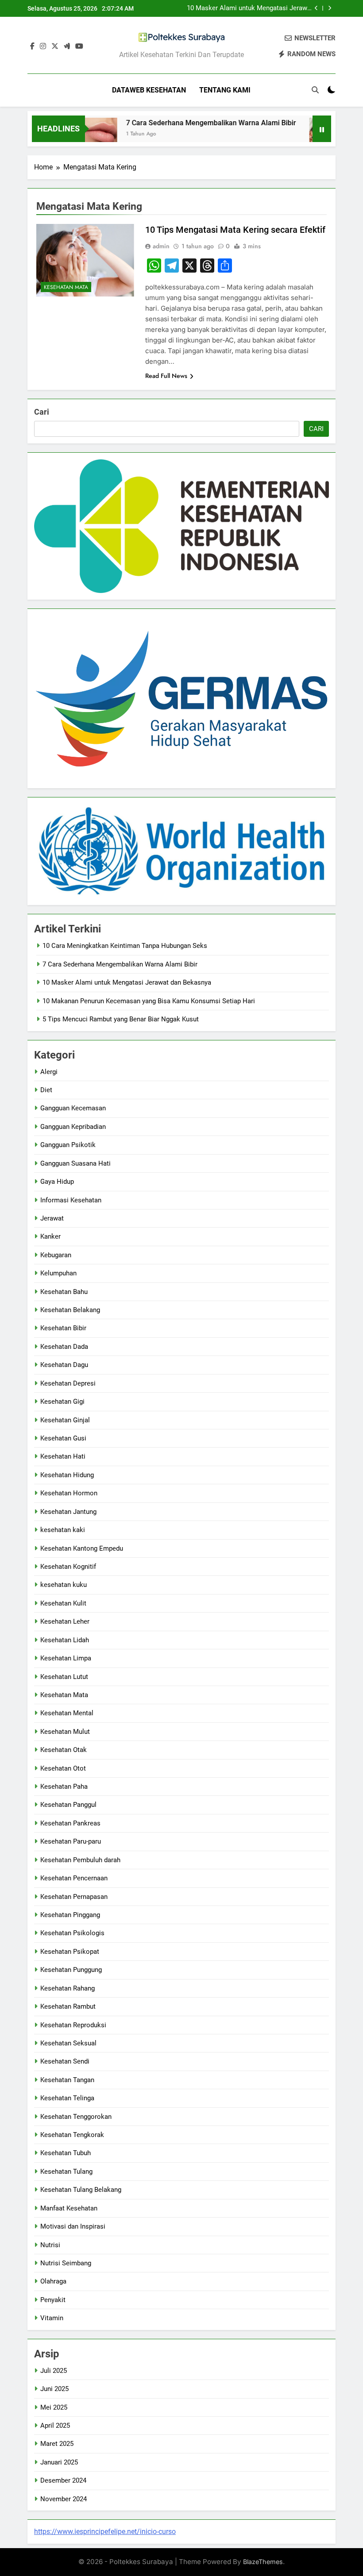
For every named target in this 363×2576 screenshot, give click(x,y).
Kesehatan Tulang (66, 2172)
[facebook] (32, 46)
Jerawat (52, 1218)
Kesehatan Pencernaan (74, 1878)
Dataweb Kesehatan (149, 90)
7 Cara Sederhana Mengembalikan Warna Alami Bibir (190, 123)
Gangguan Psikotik (68, 1145)
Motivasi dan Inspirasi (73, 2226)
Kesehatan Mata (66, 287)
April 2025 (55, 2426)
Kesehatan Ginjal (65, 1420)
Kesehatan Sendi (65, 2061)
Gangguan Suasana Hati (75, 1163)
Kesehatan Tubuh (66, 2153)
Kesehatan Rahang (68, 1988)
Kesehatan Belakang (70, 1310)
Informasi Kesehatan (71, 1200)
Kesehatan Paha (64, 1787)
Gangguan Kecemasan (73, 1108)
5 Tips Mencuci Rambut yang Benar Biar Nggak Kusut (121, 1019)
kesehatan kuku (64, 1585)
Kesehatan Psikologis (72, 1933)
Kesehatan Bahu (64, 1292)
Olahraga (53, 2281)
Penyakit (53, 2300)
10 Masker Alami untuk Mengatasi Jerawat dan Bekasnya (250, 8)
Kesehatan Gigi (62, 1402)
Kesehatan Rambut (68, 2006)
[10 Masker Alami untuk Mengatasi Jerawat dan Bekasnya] (305, 134)
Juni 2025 (54, 2389)
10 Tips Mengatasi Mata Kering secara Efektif (235, 230)
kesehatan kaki (63, 1530)
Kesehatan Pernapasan (74, 1897)
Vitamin (52, 2318)
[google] (67, 46)
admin (161, 246)
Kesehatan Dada (64, 1347)
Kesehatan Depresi (68, 1383)
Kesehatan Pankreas (70, 1823)
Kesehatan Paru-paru (71, 1841)
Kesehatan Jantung (68, 1512)
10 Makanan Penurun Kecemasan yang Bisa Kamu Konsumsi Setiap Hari (149, 1001)
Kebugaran (56, 1255)
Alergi (49, 1072)
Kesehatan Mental (67, 1713)
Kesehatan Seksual (68, 2043)
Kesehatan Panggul (68, 1805)
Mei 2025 (54, 2407)
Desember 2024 (63, 2480)
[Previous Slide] (316, 8)
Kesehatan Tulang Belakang (81, 2190)
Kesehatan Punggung (71, 1970)
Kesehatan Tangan (67, 2080)
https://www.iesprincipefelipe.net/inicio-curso (105, 2532)
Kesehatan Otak (64, 1750)
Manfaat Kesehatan (69, 2208)
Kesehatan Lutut (64, 1677)
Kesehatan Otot (63, 1768)
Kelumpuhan (58, 1273)
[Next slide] (330, 8)
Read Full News (166, 376)
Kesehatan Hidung (67, 1475)
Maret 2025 (57, 2444)
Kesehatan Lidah (65, 1640)
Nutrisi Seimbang (66, 2263)
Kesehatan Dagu (64, 1365)
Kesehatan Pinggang (70, 1915)
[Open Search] (315, 90)
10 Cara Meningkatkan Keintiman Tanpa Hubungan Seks (125, 946)
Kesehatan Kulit (63, 1603)
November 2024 (64, 2499)
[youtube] (79, 46)
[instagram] (43, 46)
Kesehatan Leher (65, 1621)
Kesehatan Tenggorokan (76, 2117)
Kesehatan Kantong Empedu (82, 1548)
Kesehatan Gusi (63, 1438)
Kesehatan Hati (63, 1456)
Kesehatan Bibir (63, 1328)
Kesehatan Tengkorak (72, 2135)
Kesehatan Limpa (66, 1658)
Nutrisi (50, 2245)
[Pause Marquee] (322, 129)
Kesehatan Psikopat (70, 1952)
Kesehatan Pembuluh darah (80, 1860)
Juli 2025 (54, 2371)
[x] (55, 46)
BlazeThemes (263, 2562)
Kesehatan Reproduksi (73, 2025)
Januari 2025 (59, 2462)
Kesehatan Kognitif (68, 1567)
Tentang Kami (225, 90)
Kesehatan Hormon (69, 1493)
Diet (46, 1090)
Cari (42, 412)
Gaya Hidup (57, 1182)
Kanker (50, 1236)
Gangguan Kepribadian (73, 1127)
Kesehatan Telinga (67, 2098)
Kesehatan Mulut (65, 1732)
